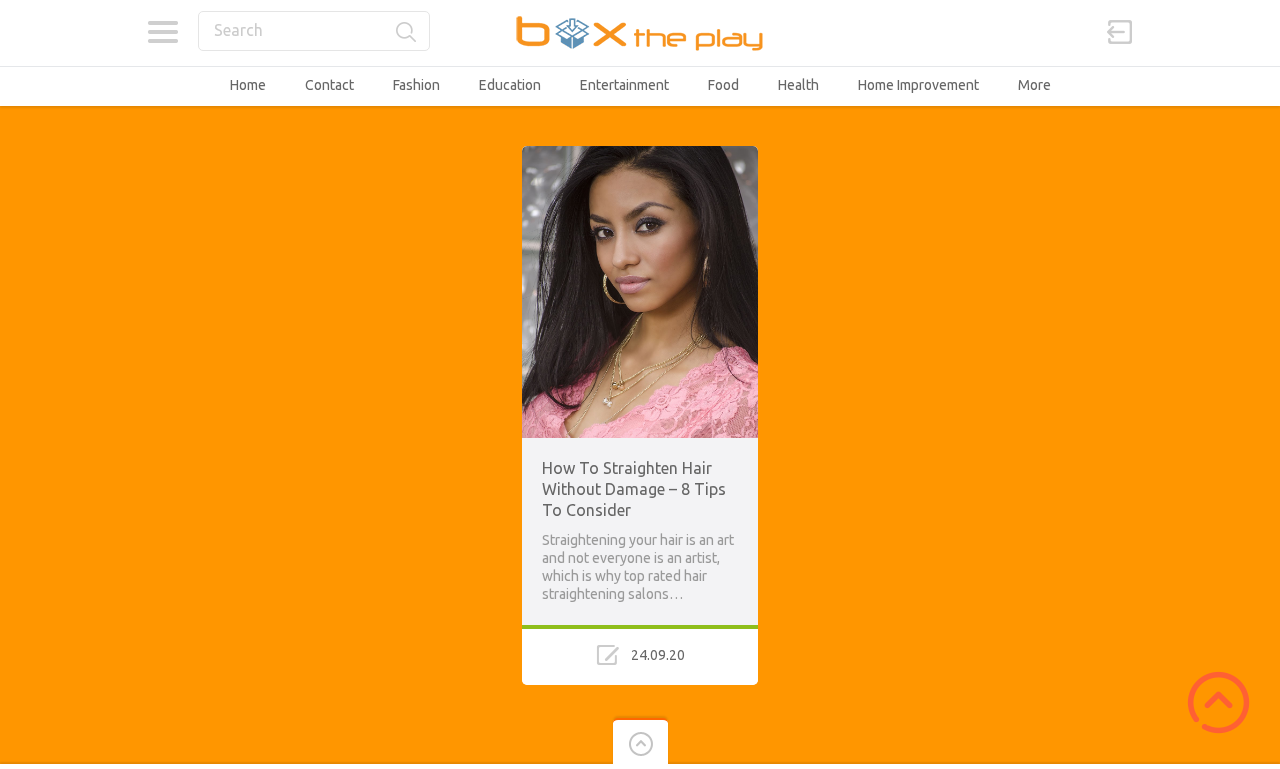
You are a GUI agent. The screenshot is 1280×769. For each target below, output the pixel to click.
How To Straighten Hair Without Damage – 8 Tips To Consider (634, 489)
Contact (329, 85)
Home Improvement (918, 85)
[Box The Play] (640, 32)
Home (248, 85)
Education (510, 85)
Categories (162, 32)
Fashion (416, 85)
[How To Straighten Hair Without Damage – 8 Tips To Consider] (640, 155)
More (1034, 85)
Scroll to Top (1218, 702)
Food (723, 85)
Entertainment (624, 85)
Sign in (1120, 32)
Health (798, 85)
